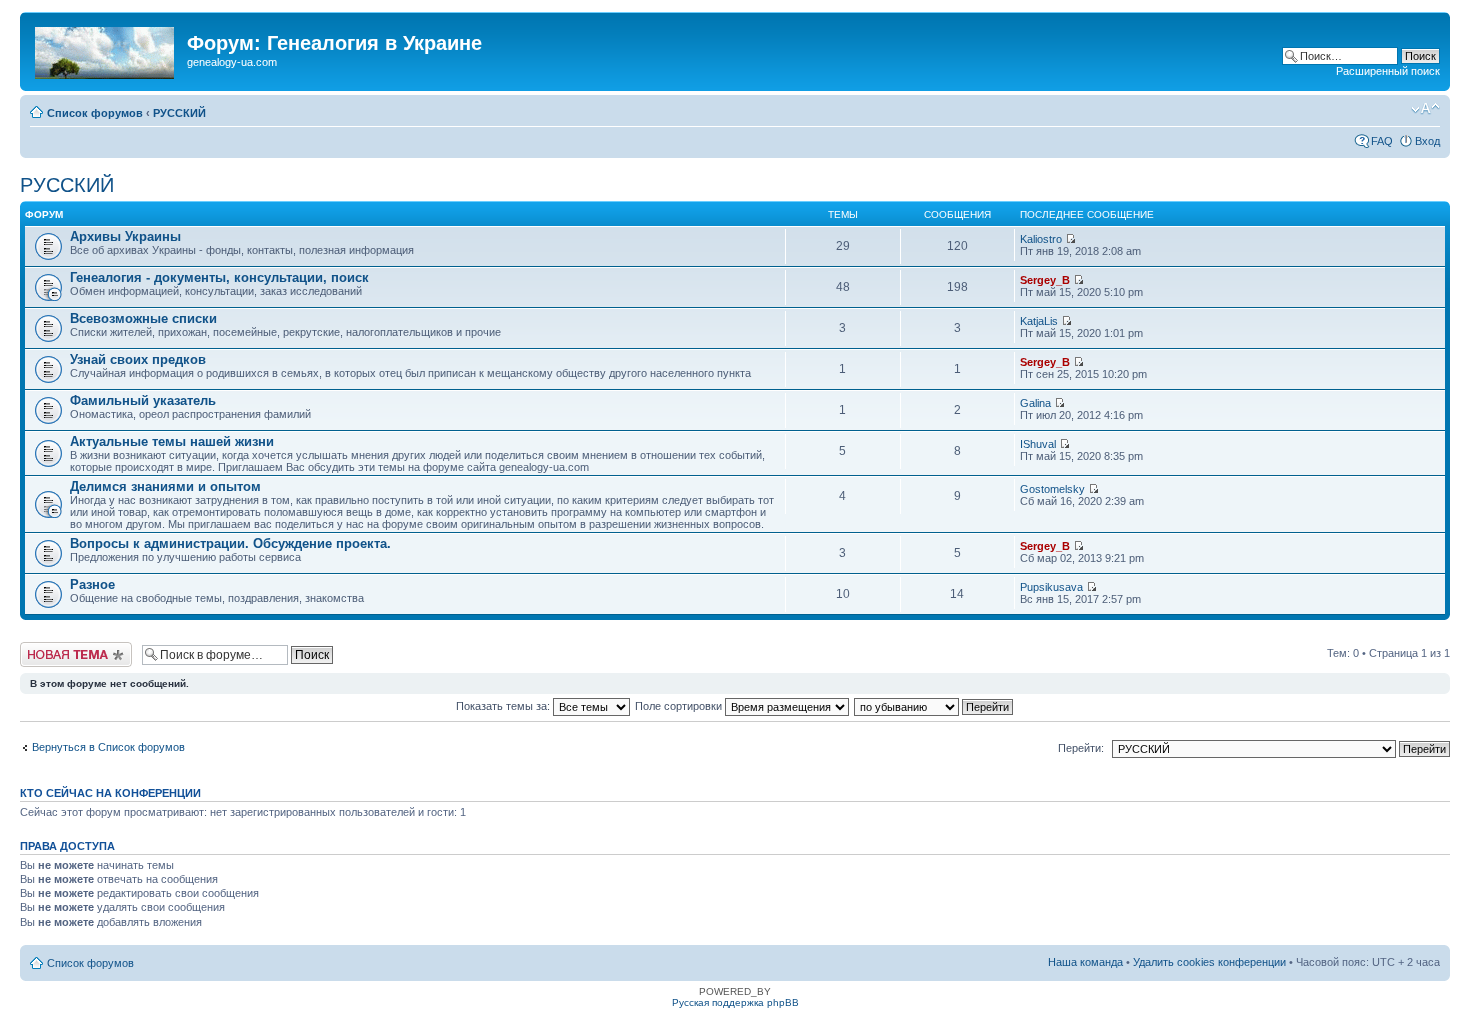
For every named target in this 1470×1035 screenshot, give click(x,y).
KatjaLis (1039, 321)
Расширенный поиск (1388, 71)
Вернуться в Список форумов (108, 747)
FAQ (1382, 141)
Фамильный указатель (143, 400)
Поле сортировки (680, 706)
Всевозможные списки (143, 318)
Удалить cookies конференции (1209, 962)
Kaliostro (1041, 239)
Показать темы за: (504, 706)
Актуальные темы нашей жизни (172, 441)
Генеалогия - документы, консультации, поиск (219, 277)
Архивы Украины (125, 236)
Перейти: (1081, 748)
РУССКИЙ (179, 113)
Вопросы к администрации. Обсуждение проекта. (230, 543)
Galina (1035, 403)
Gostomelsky (1052, 489)
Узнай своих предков (138, 359)
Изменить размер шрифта (1425, 109)
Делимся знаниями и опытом (165, 486)
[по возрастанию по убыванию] (934, 706)
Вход (1427, 141)
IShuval (1038, 444)
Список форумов (95, 113)
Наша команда (1085, 962)
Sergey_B (1045, 280)
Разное (92, 584)
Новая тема (50, 648)
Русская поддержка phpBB (735, 1002)
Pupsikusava (1051, 587)
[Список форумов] (106, 49)
